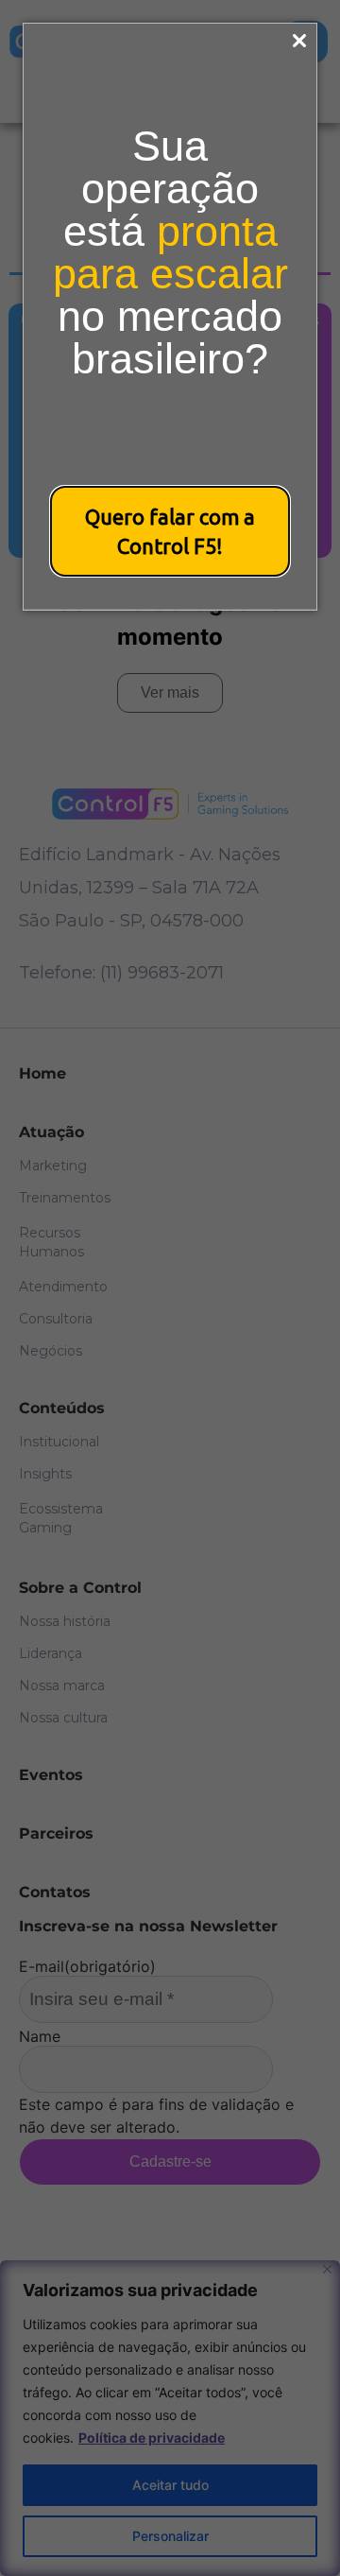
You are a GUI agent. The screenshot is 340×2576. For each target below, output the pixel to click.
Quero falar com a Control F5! (170, 531)
